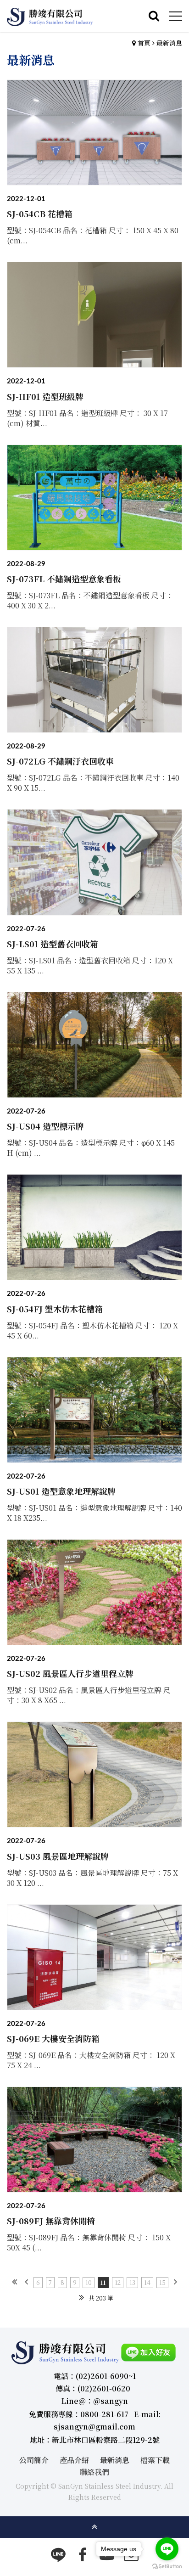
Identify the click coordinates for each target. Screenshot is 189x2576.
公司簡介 (34, 2460)
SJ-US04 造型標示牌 (45, 1126)
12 (118, 2282)
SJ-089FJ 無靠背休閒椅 (51, 2221)
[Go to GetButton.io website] (167, 2567)
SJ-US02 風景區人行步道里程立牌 (70, 1673)
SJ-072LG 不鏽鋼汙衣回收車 (60, 761)
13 (132, 2282)
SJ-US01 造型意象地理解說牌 (61, 1491)
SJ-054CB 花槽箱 (40, 214)
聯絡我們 (94, 2472)
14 (147, 2282)
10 (89, 2282)
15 (162, 2282)
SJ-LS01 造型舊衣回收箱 (53, 944)
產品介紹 (74, 2460)
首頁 (144, 43)
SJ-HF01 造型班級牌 (45, 396)
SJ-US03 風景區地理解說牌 (58, 1856)
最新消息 (169, 43)
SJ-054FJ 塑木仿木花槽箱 (55, 1309)
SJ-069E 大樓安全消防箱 (53, 2038)
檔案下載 (155, 2460)
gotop (94, 2527)
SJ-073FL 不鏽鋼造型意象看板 (64, 579)
